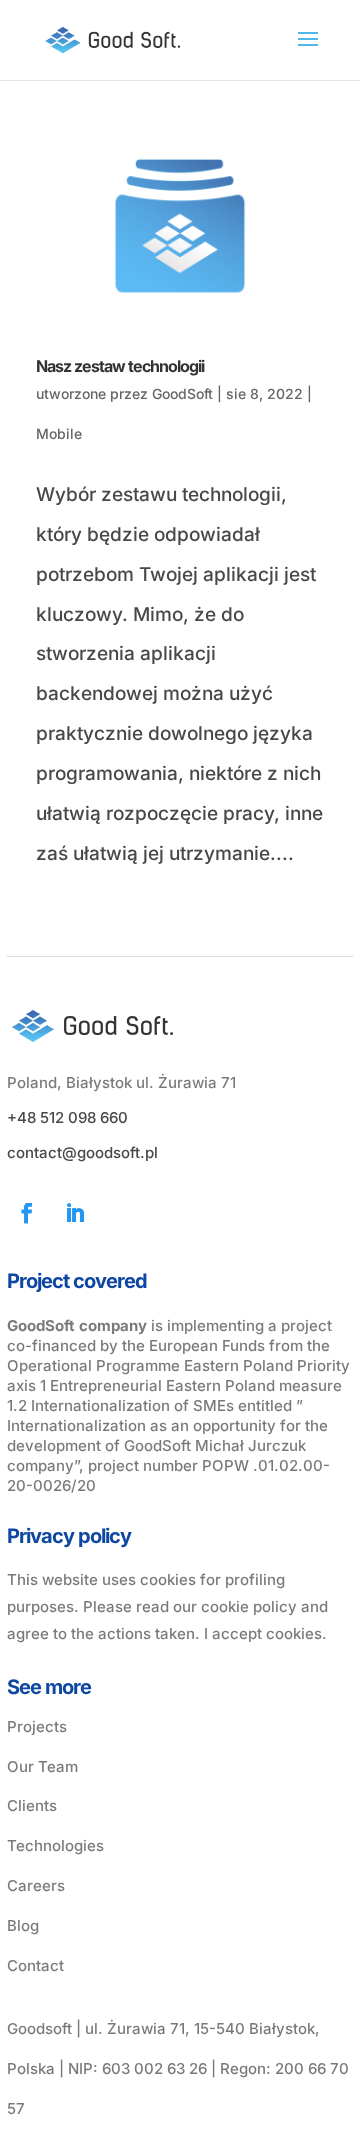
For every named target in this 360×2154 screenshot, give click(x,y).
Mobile (59, 433)
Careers (36, 1885)
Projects (37, 1726)
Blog (23, 1925)
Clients (32, 1805)
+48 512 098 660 (67, 1117)
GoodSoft (182, 393)
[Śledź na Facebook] (27, 1213)
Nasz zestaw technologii (120, 366)
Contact (35, 1965)
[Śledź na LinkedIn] (75, 1213)
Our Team (42, 1766)
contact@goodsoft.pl (82, 1152)
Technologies (55, 1845)
